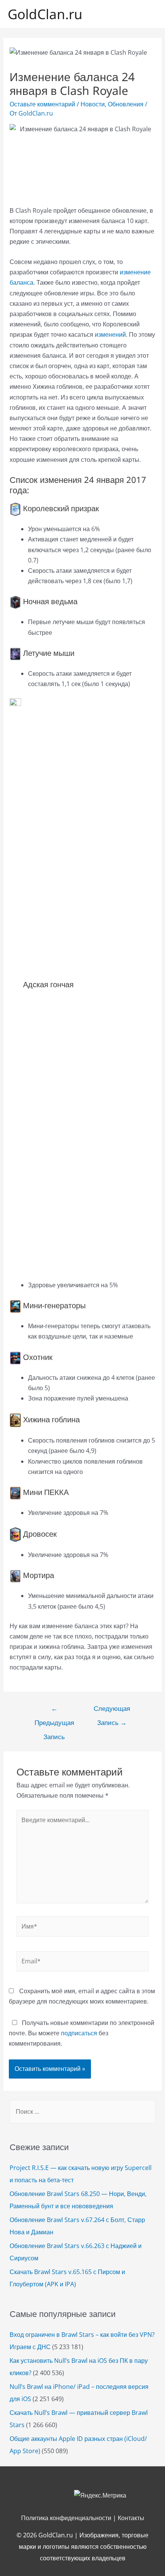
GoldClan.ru (45, 14)
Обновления (126, 104)
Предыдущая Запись (54, 1710)
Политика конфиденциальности (66, 2518)
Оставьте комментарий (42, 104)
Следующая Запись (112, 1710)
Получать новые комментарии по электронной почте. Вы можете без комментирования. (82, 2033)
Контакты (131, 2518)
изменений (110, 334)
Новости (93, 104)
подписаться (79, 2033)
